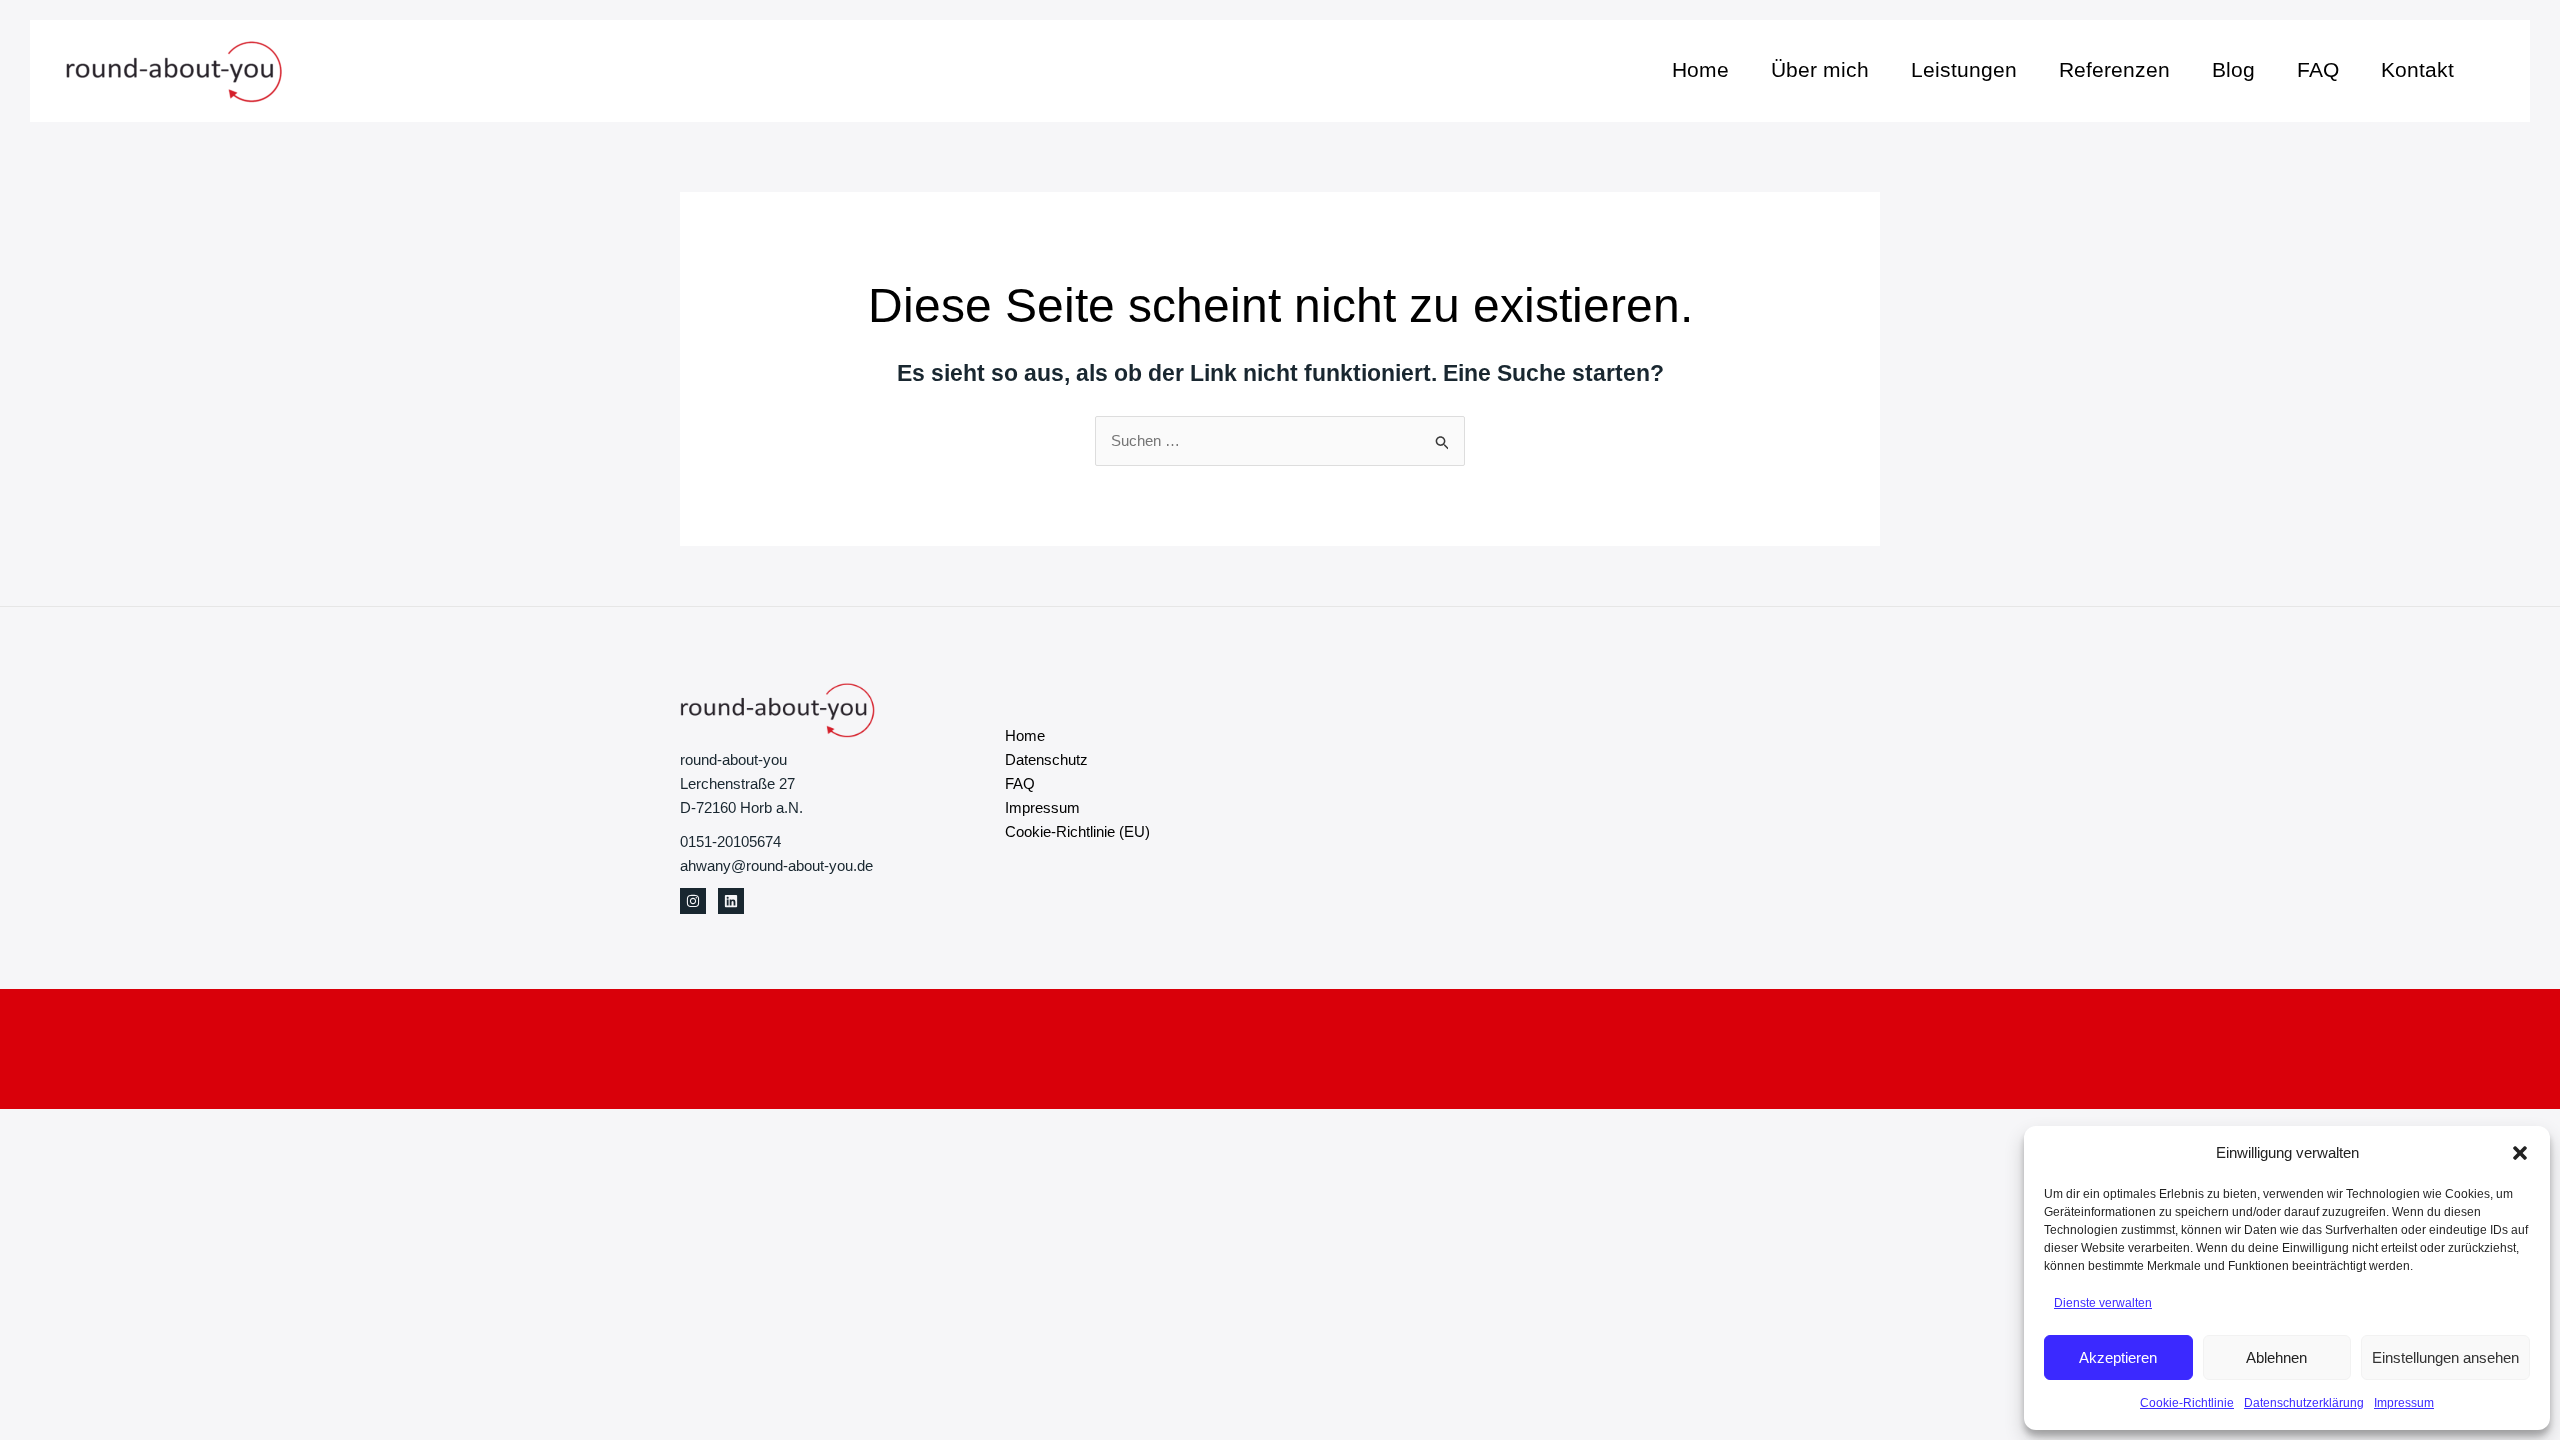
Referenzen (2114, 69)
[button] (2520, 1153)
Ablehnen (2276, 1357)
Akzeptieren (2118, 1357)
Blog (2233, 69)
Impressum (2404, 1403)
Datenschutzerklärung (2304, 1403)
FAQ (2318, 69)
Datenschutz (1046, 759)
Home (1700, 69)
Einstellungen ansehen (2445, 1357)
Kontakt (2417, 69)
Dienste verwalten (2103, 1303)
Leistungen (1964, 69)
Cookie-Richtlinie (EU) (1077, 831)
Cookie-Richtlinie (2187, 1403)
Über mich (1820, 69)
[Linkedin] (731, 901)
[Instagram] (693, 901)
